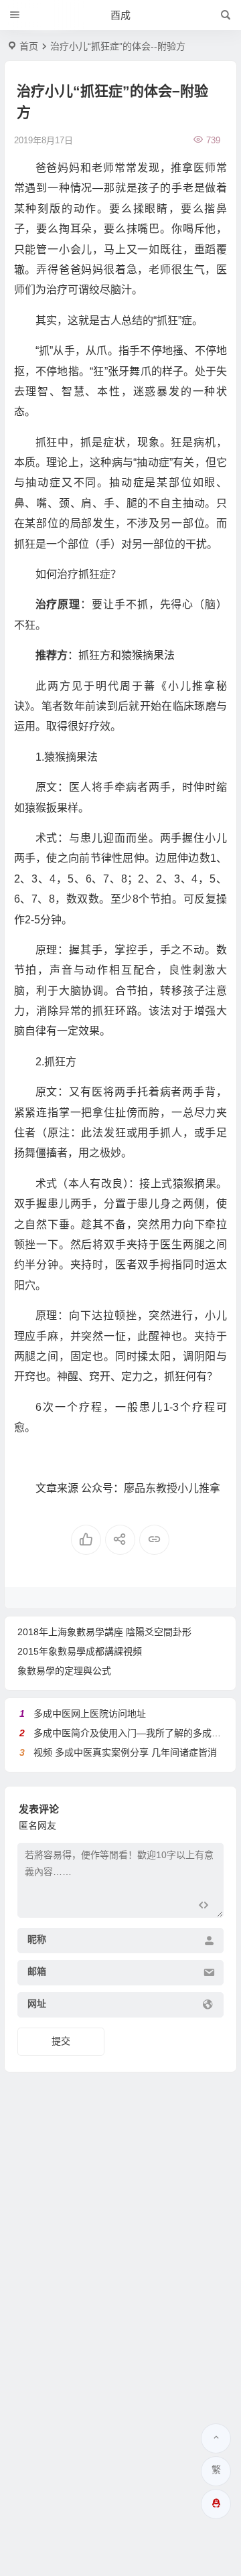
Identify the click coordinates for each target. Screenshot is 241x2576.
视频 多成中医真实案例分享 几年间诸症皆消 (125, 1752)
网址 (37, 2003)
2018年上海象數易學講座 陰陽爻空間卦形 (104, 1632)
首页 (29, 46)
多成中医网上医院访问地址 (90, 1714)
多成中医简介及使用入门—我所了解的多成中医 (132, 1733)
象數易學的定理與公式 (64, 1671)
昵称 (37, 1939)
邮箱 (37, 1971)
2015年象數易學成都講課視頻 (80, 1651)
